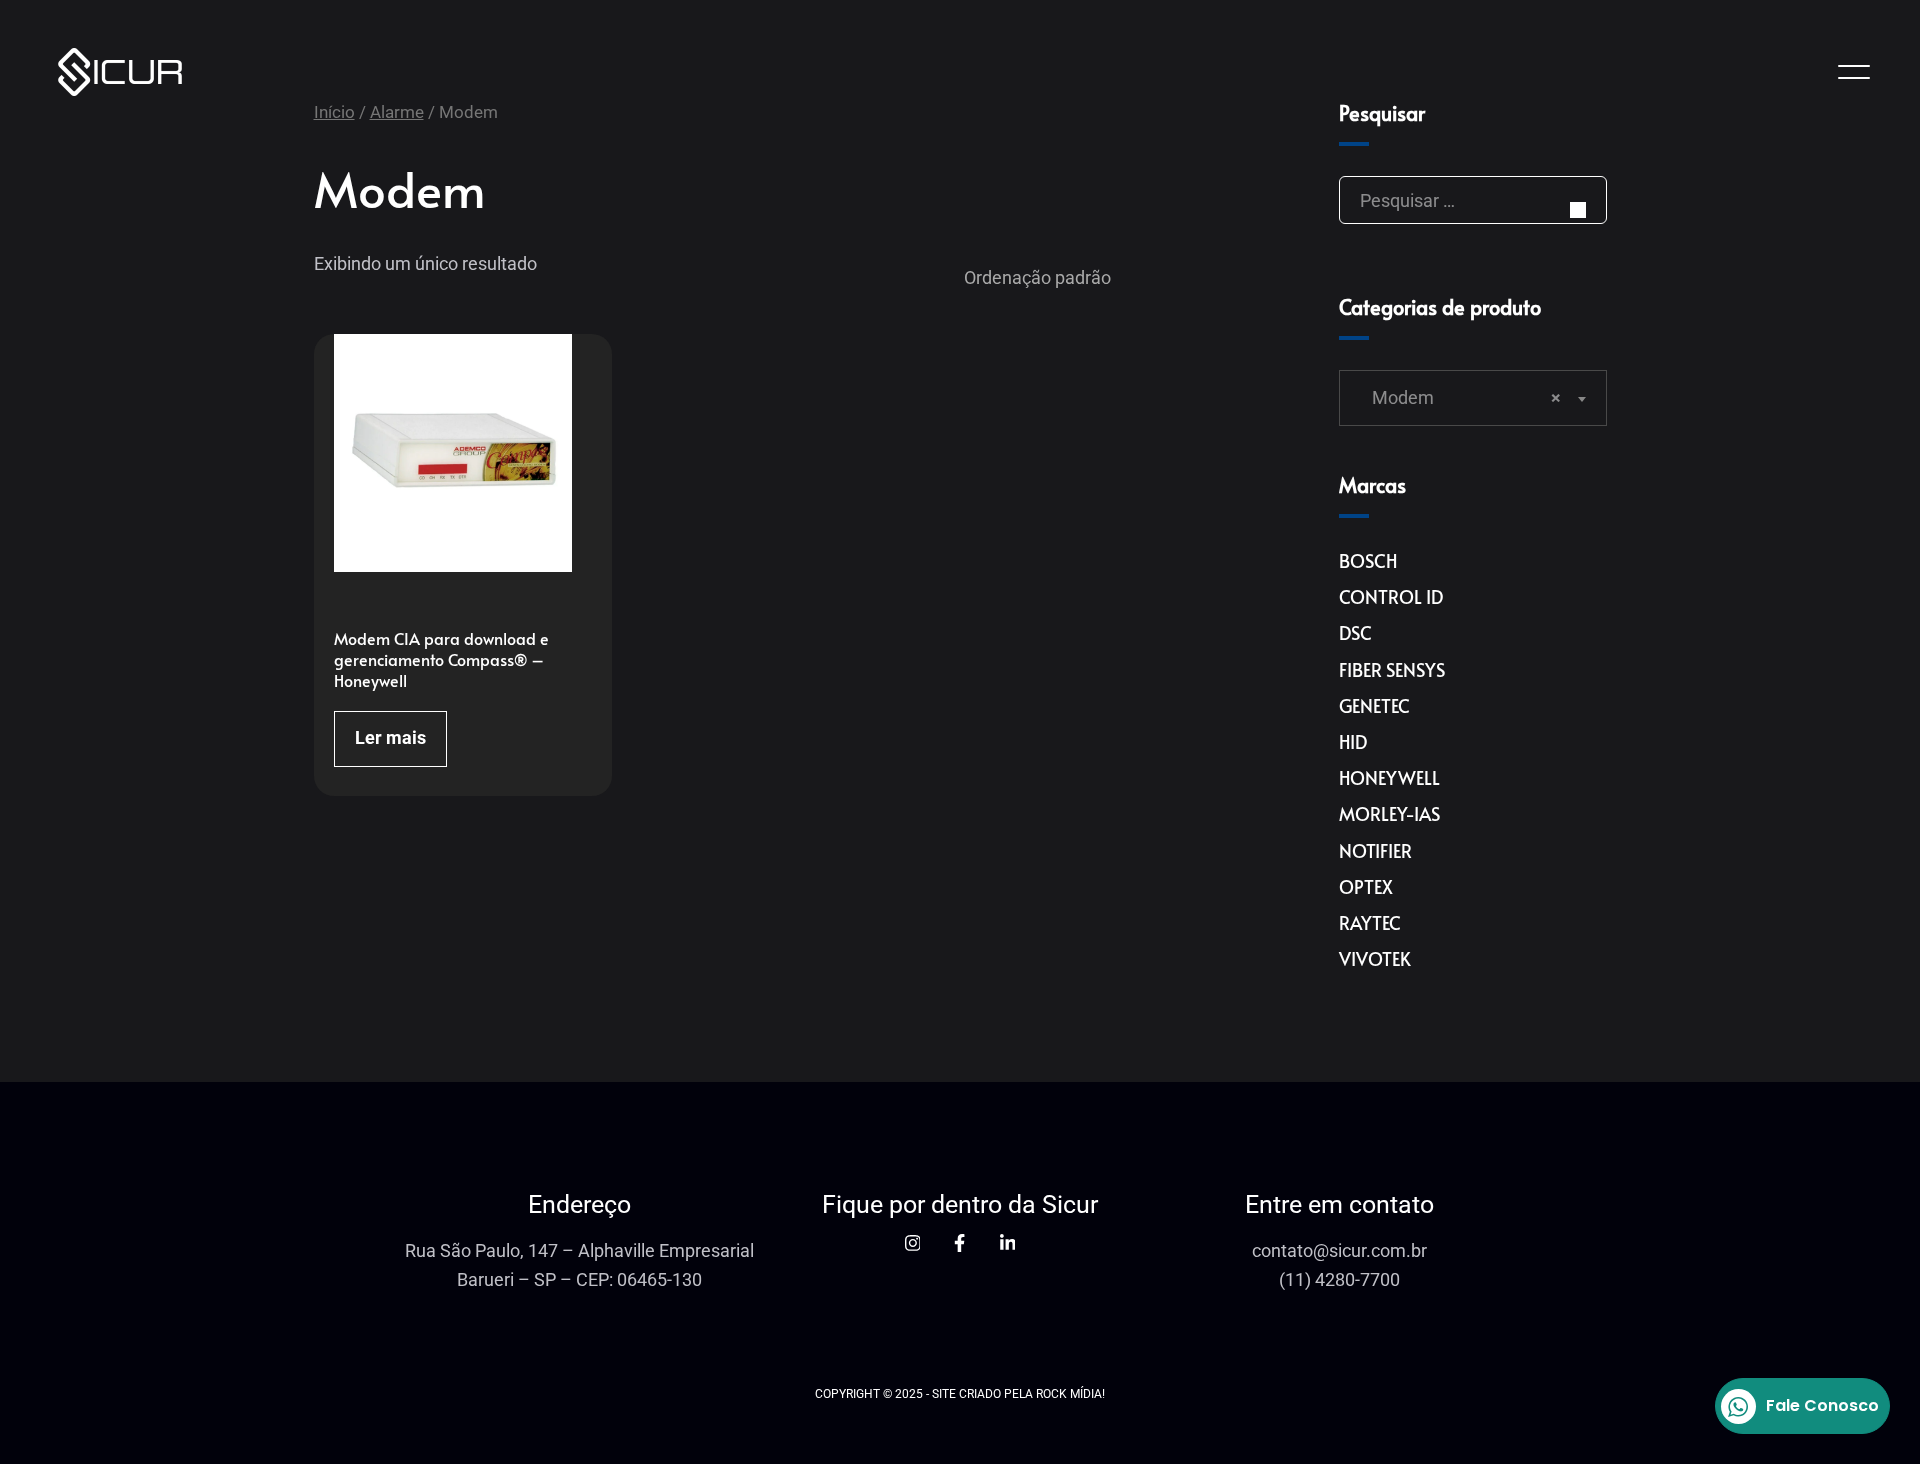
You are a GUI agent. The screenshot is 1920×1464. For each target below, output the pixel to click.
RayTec (1370, 922)
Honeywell (1389, 777)
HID (1353, 741)
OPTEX (1366, 886)
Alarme (397, 112)
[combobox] (1473, 398)
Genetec (1374, 705)
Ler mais (390, 737)
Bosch (1368, 560)
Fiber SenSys (1392, 669)
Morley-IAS (1389, 813)
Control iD (1391, 596)
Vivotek (1375, 958)
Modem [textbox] (1460, 397)
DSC (1355, 632)
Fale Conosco (1822, 1405)
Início (334, 112)
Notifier (1375, 850)
